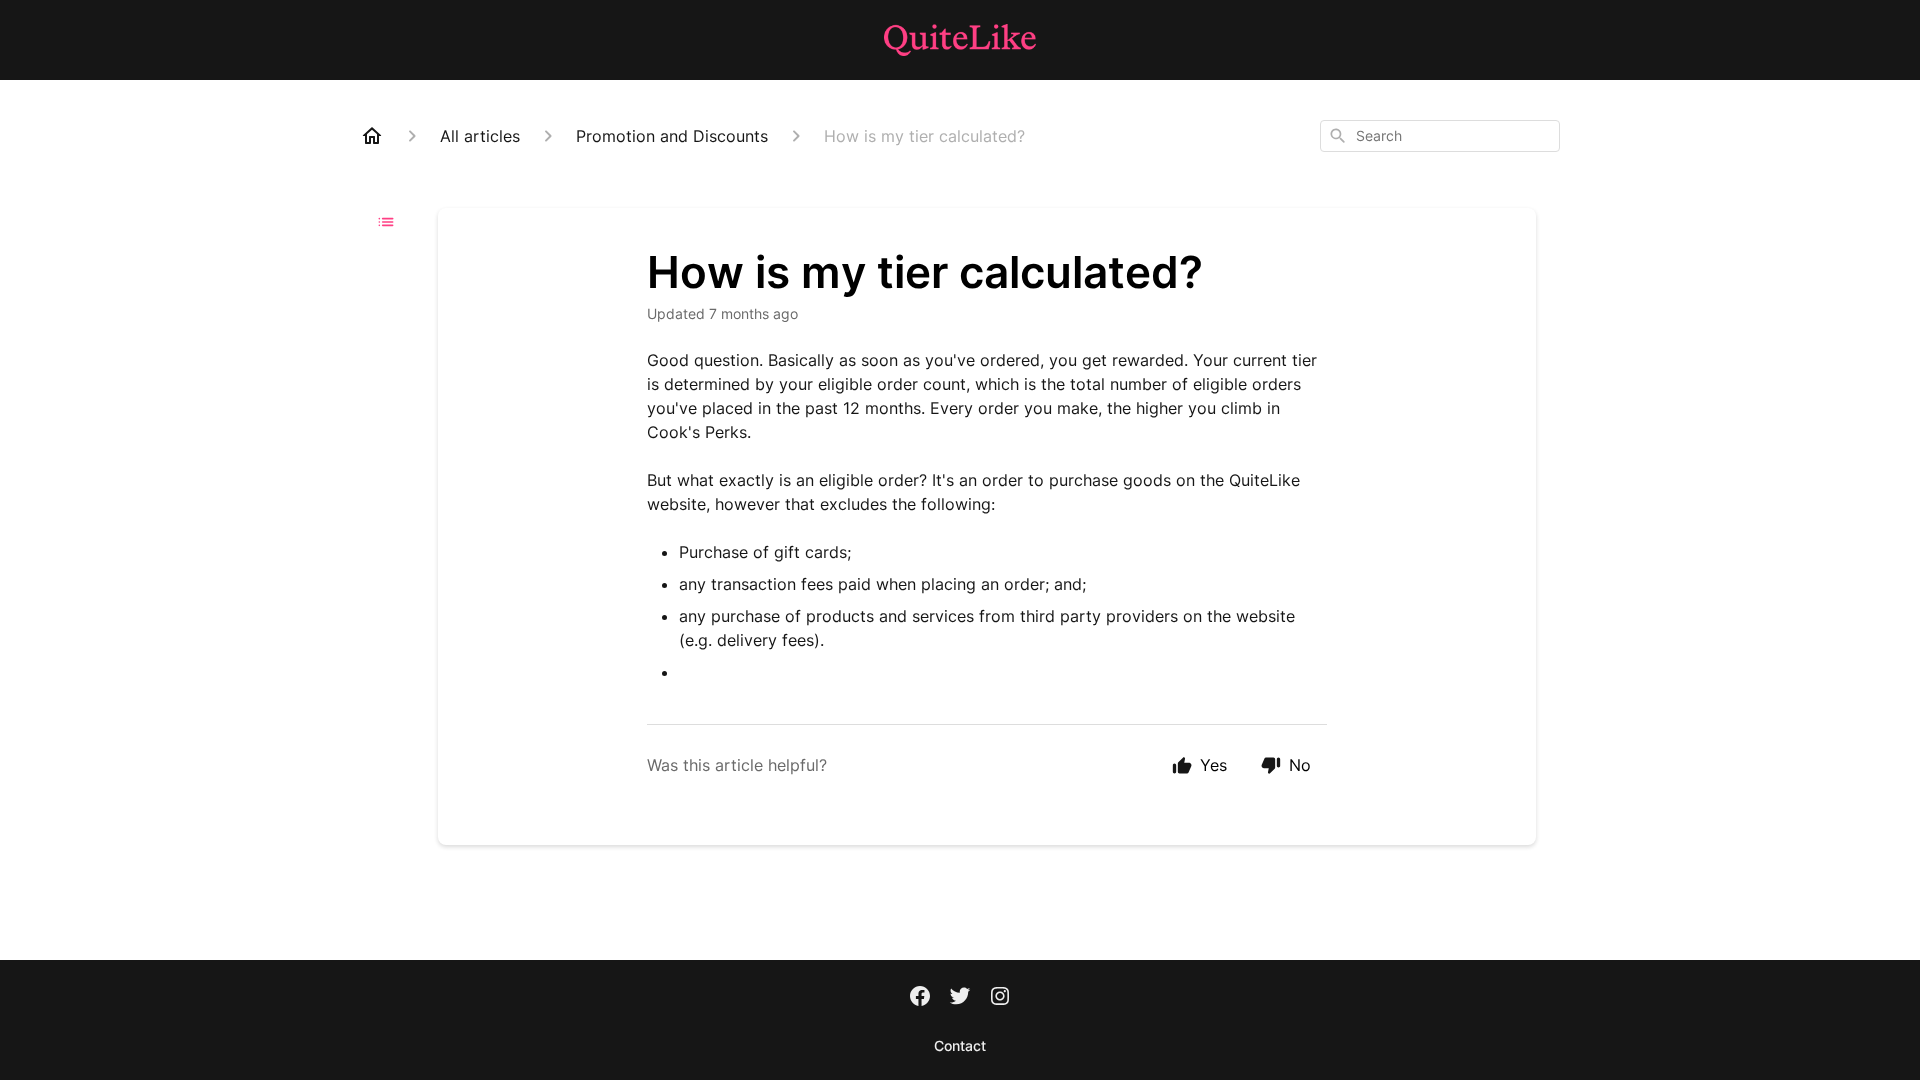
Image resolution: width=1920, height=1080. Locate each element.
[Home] (372, 136)
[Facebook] (920, 998)
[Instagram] (1000, 998)
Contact (960, 1045)
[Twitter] (960, 998)
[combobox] (1440, 136)
